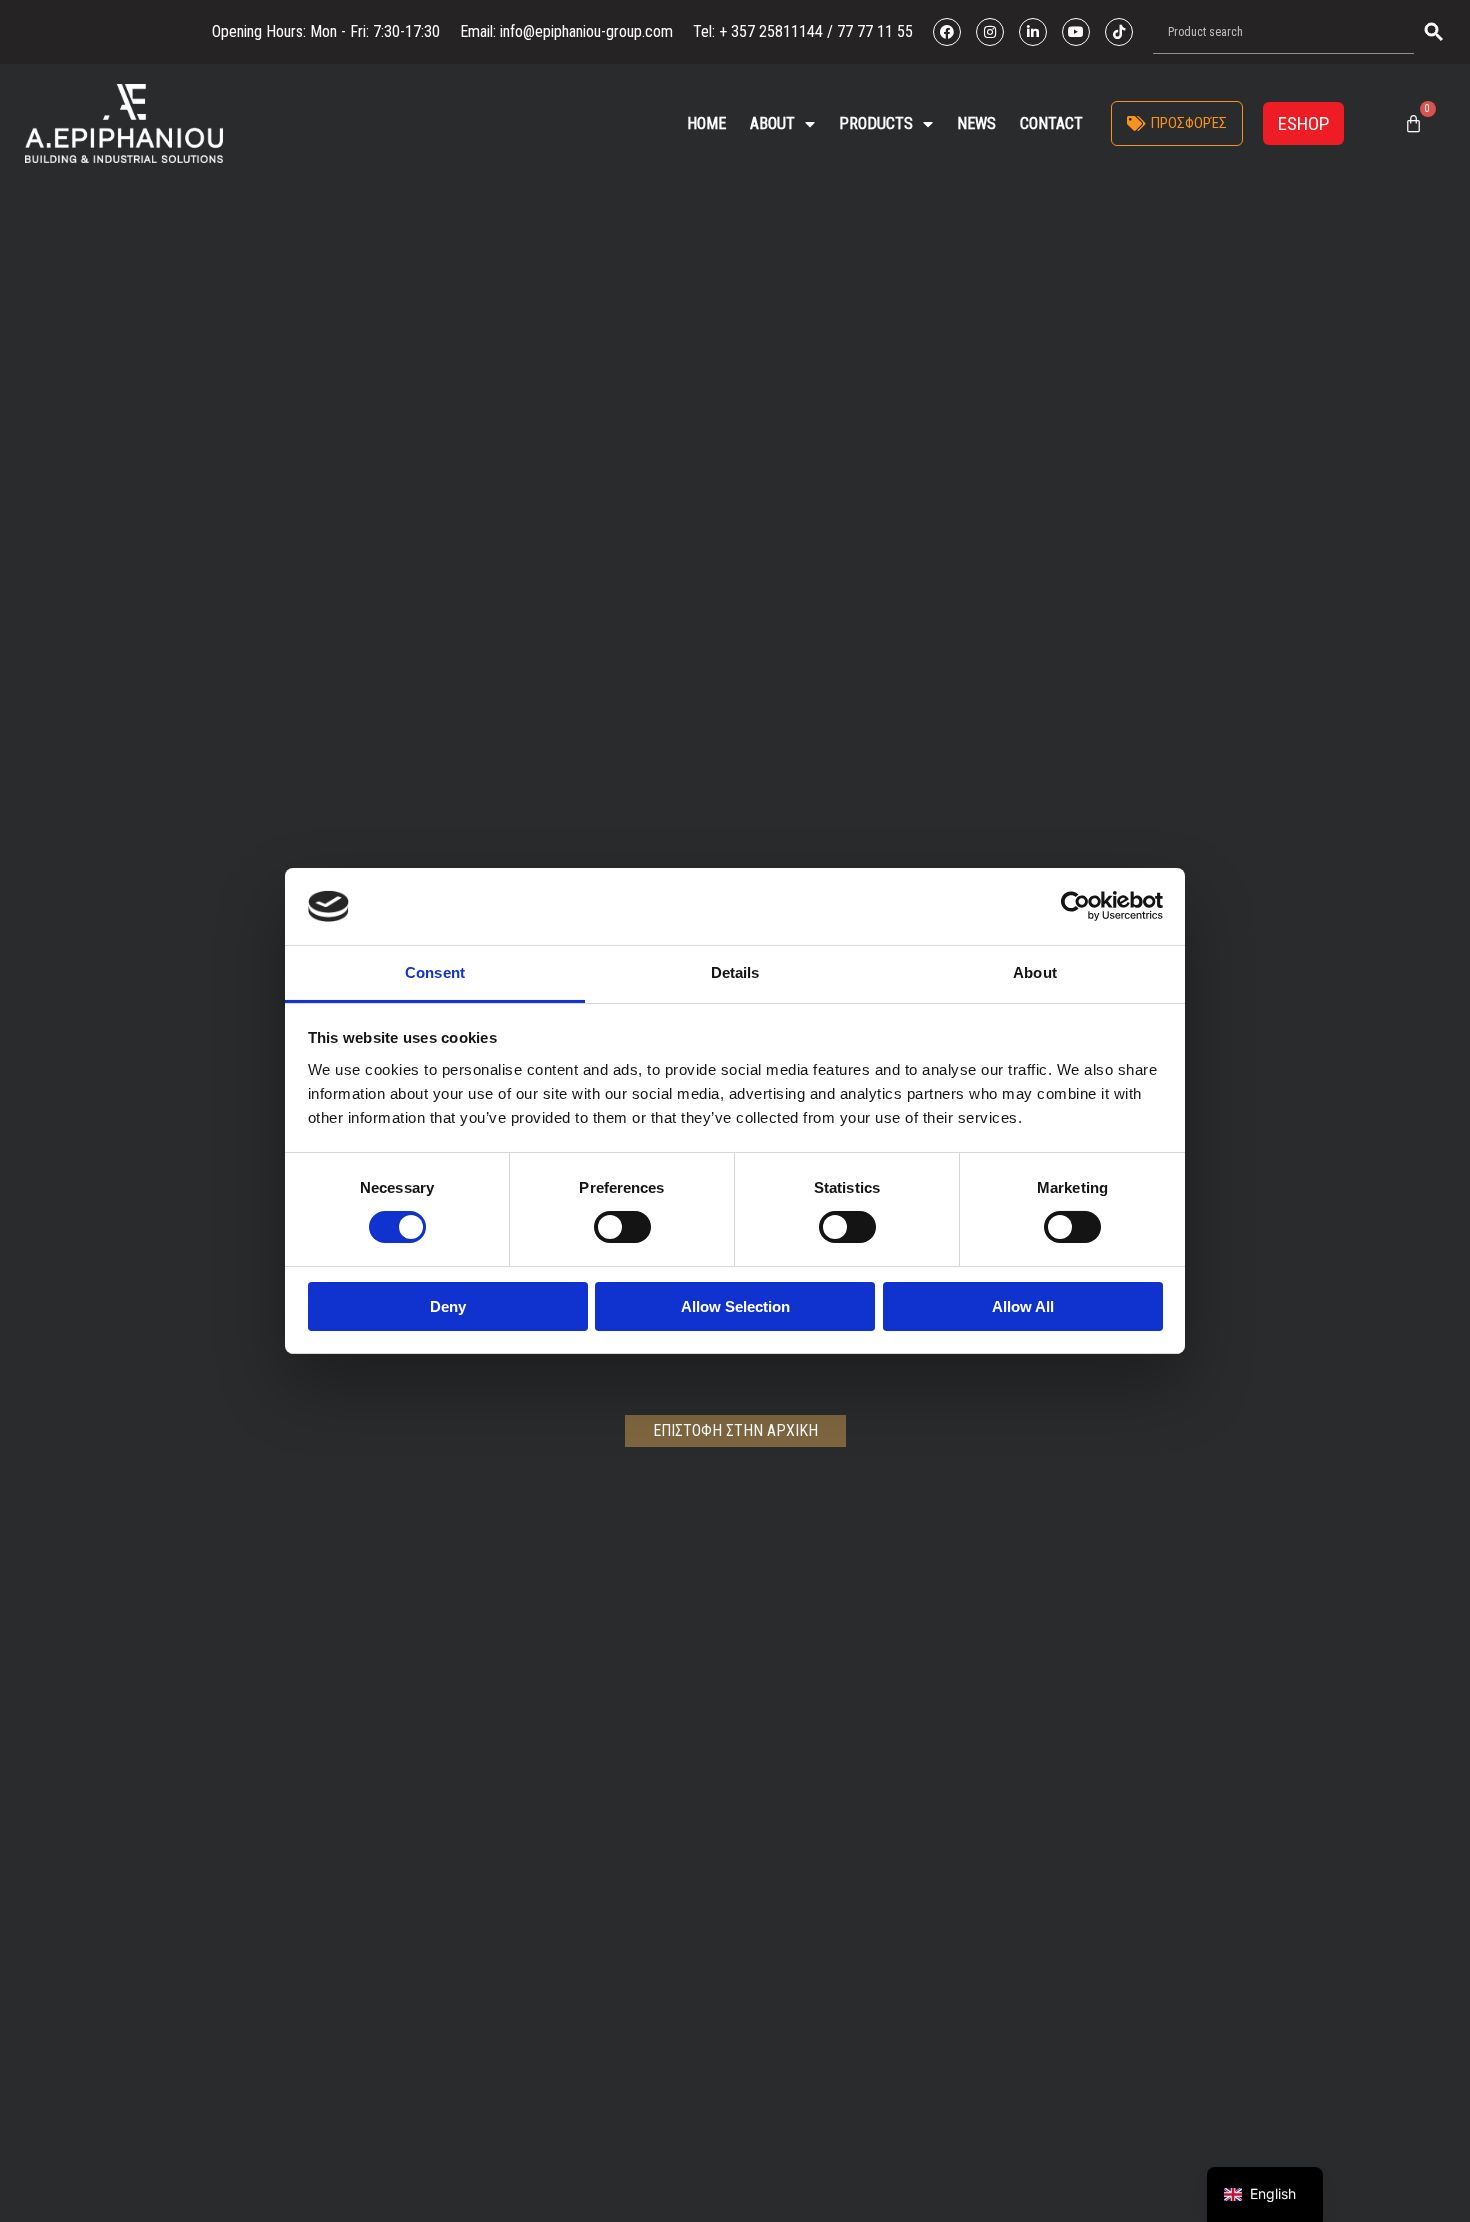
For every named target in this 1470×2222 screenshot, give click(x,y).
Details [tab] (735, 972)
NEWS (976, 123)
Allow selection (735, 1306)
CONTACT (1051, 123)
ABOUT (772, 123)
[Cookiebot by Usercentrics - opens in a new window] (1075, 906)
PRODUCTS (876, 123)
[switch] (622, 1227)
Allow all (1023, 1306)
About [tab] (1035, 972)
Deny (448, 1306)
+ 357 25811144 (771, 31)
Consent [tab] (435, 972)
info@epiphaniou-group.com (586, 31)
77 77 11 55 (873, 31)
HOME (706, 123)
